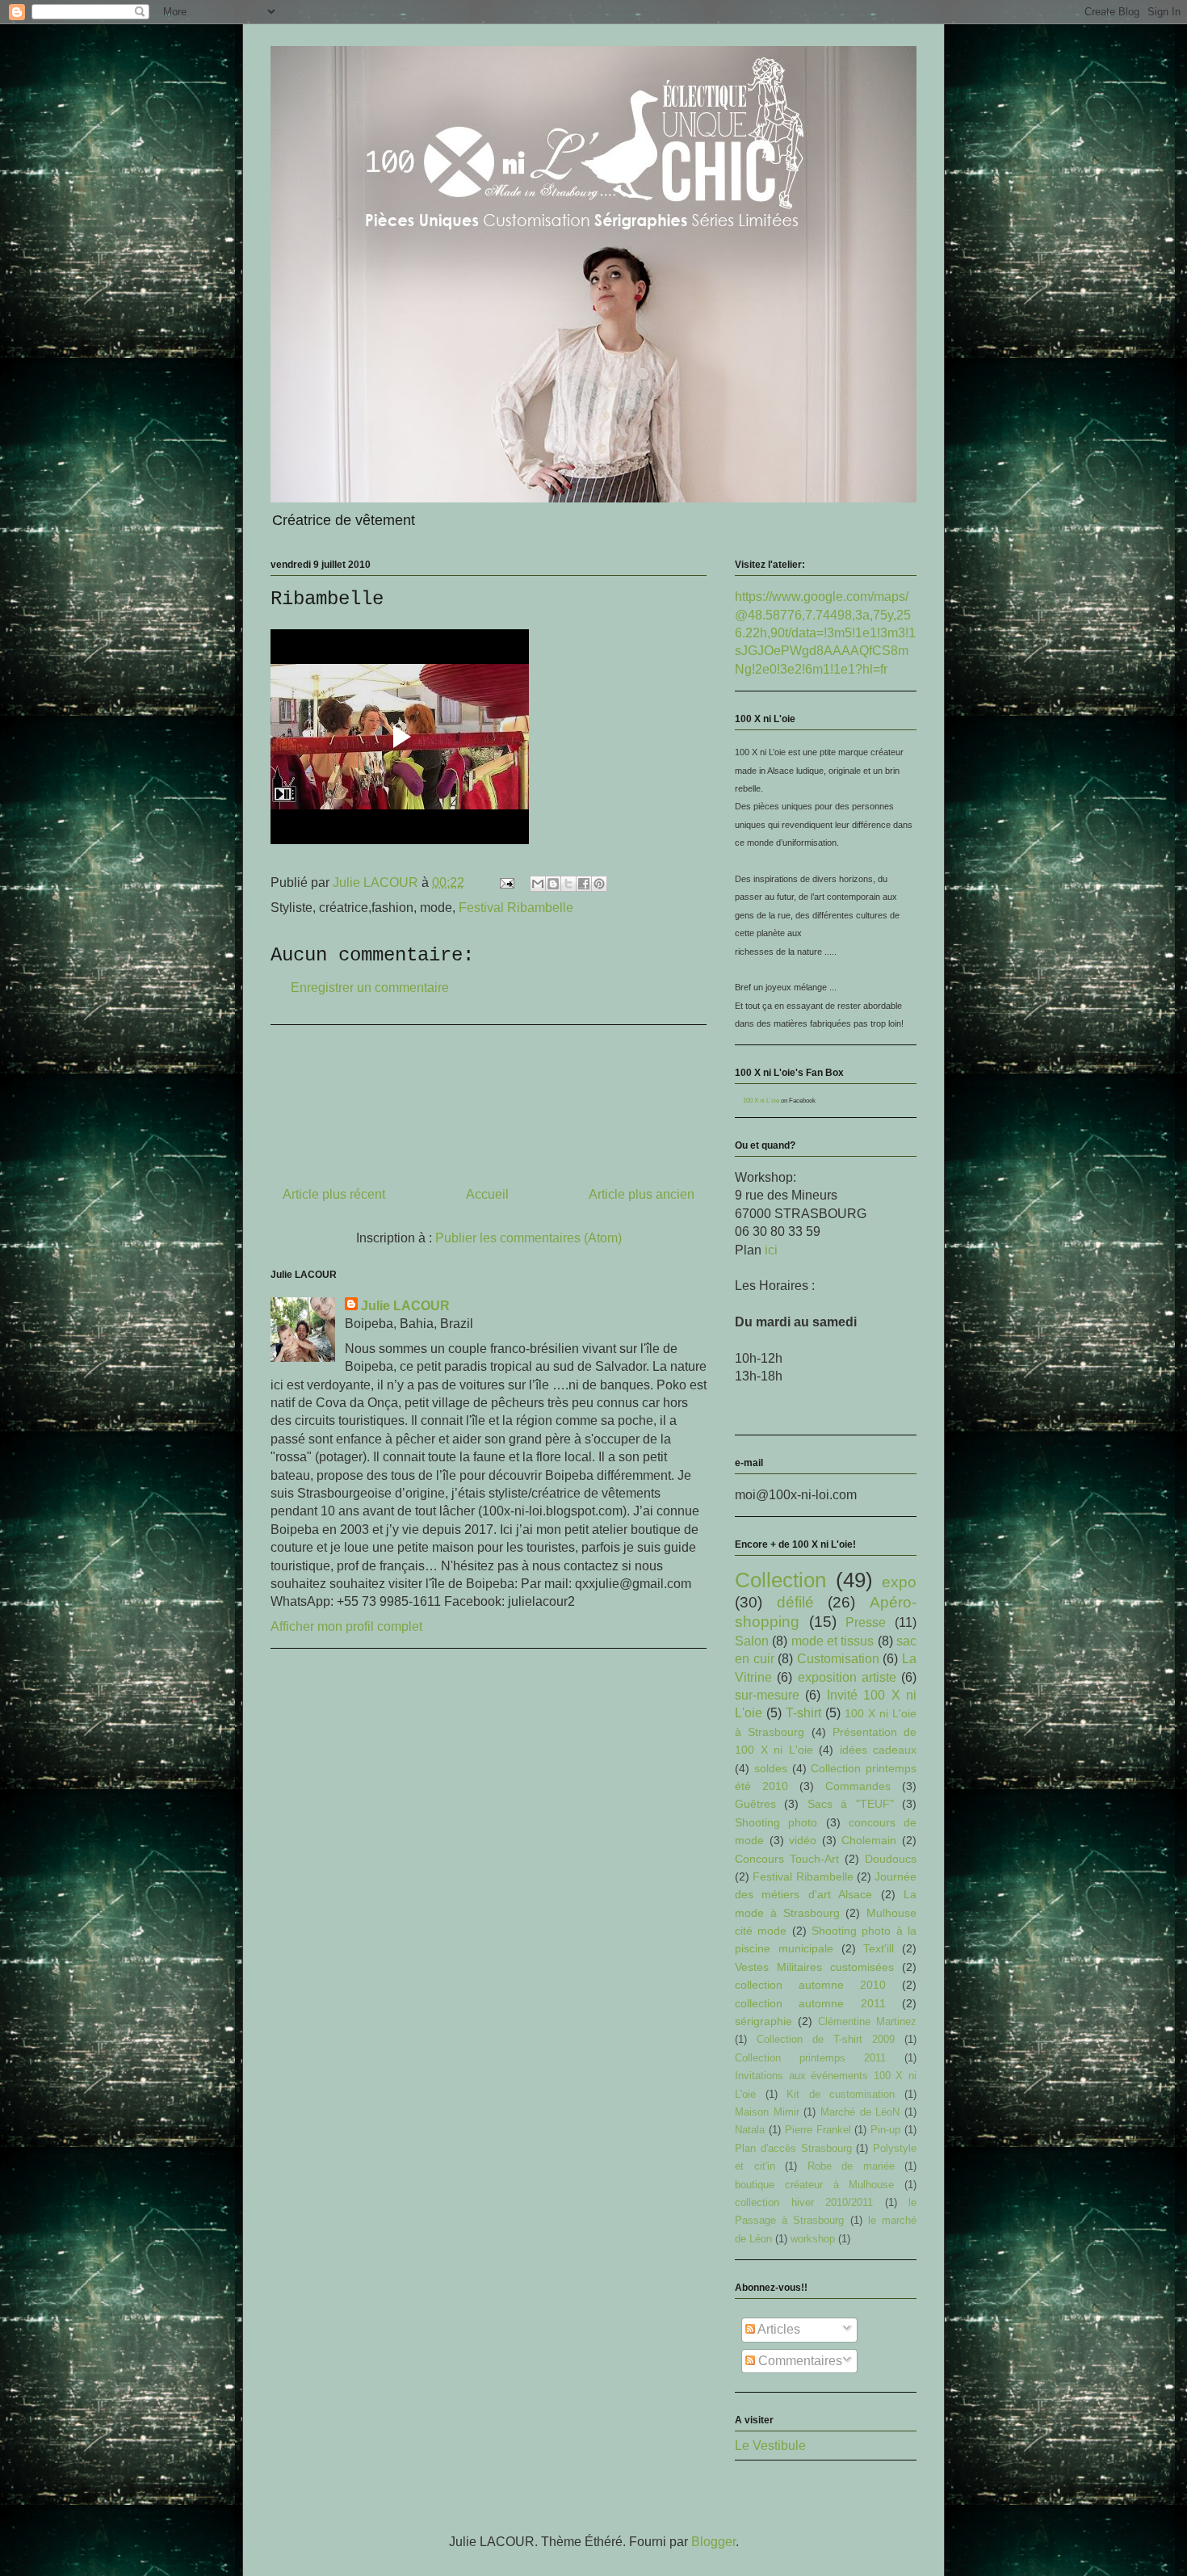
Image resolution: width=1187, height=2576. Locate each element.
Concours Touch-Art (787, 1859)
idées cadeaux (879, 1750)
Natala (750, 2130)
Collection (780, 1580)
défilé (795, 1602)
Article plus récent (334, 1194)
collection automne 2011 (810, 2003)
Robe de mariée (851, 2166)
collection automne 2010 (810, 1985)
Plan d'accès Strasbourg (793, 2148)
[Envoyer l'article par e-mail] (505, 882)
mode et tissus (833, 1641)
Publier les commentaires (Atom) (528, 1238)
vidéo (803, 1840)
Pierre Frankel (818, 2130)
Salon (752, 1641)
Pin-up (885, 2130)
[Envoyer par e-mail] (538, 884)
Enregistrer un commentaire (370, 988)
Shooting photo (776, 1822)
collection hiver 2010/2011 (804, 2202)
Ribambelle (327, 599)
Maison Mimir (767, 2112)
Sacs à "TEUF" (851, 1804)
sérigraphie (763, 2021)
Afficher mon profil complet (346, 1626)
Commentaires (799, 2361)
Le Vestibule (770, 2446)
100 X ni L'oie (761, 1101)
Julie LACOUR (405, 1306)
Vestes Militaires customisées (814, 1967)
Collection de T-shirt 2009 (826, 2039)
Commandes (858, 1786)
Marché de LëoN (860, 2112)
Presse (866, 1622)
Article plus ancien (642, 1194)
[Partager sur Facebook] (584, 884)
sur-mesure (767, 1695)
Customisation (838, 1659)
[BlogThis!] (553, 884)
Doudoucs (891, 1859)
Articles (778, 2329)
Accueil (487, 1194)
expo (899, 1582)
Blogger (713, 2542)
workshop (813, 2239)
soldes (771, 1768)
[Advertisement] (489, 1099)
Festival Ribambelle (516, 908)
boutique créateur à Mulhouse (814, 2185)
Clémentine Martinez (867, 2021)
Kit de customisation (841, 2094)
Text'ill (879, 1948)
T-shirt (803, 1713)
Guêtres (755, 1804)
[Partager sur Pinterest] (599, 884)
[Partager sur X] (568, 884)
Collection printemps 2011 (810, 2058)
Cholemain (869, 1840)
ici (771, 1250)
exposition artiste (847, 1677)
